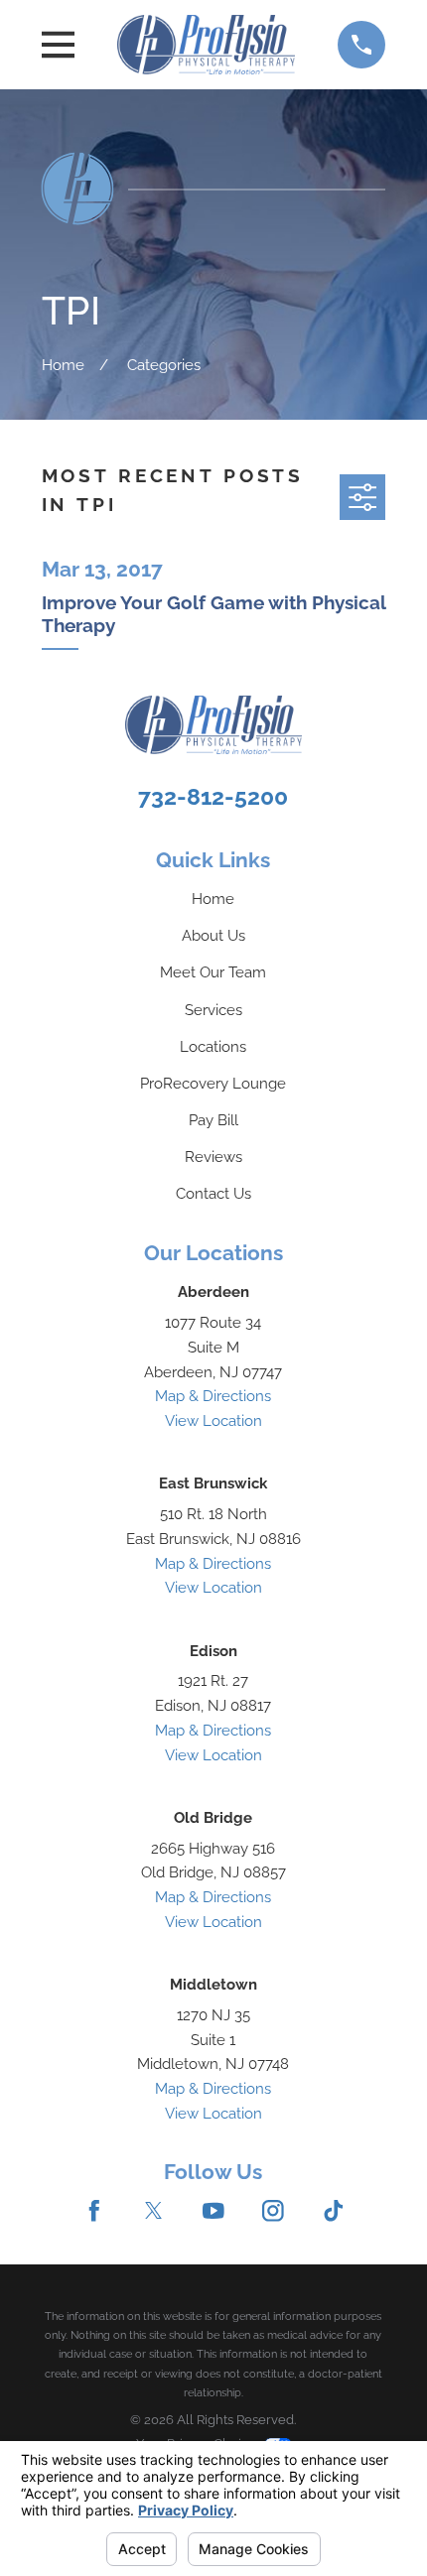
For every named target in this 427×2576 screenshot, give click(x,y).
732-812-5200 (213, 796)
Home (213, 899)
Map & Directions (213, 1396)
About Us (213, 935)
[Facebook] (94, 2211)
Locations (213, 1046)
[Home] (206, 44)
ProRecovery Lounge (213, 1083)
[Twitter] (154, 2211)
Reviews (213, 1157)
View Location (213, 1420)
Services (213, 1010)
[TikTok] (334, 2211)
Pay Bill (213, 1120)
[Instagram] (273, 2211)
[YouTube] (213, 2211)
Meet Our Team (213, 972)
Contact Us (213, 1193)
